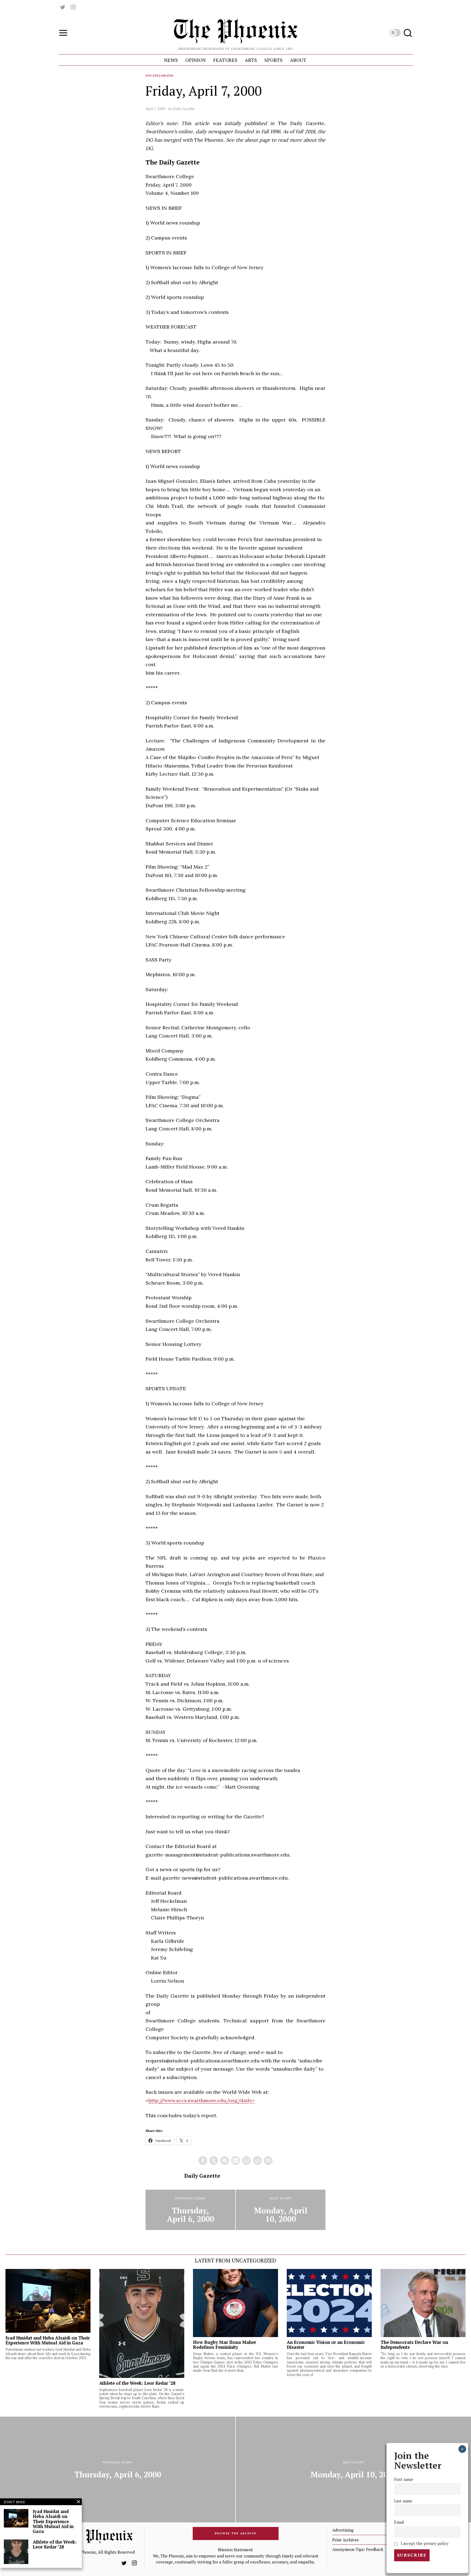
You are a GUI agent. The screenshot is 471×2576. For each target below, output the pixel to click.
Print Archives (345, 2540)
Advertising (343, 2530)
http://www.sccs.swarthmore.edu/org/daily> (202, 2100)
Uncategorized (160, 76)
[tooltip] (63, 7)
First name (404, 2480)
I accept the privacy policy (424, 2543)
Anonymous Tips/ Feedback (358, 2549)
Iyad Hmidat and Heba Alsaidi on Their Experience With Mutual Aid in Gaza (48, 2340)
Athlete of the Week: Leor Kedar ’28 (137, 2383)
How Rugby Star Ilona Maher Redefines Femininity (225, 2345)
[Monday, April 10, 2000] (281, 2210)
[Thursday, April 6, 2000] (190, 2210)
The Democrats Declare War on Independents (414, 2345)
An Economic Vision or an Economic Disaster (326, 2345)
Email (399, 2522)
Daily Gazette (184, 109)
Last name (403, 2501)
